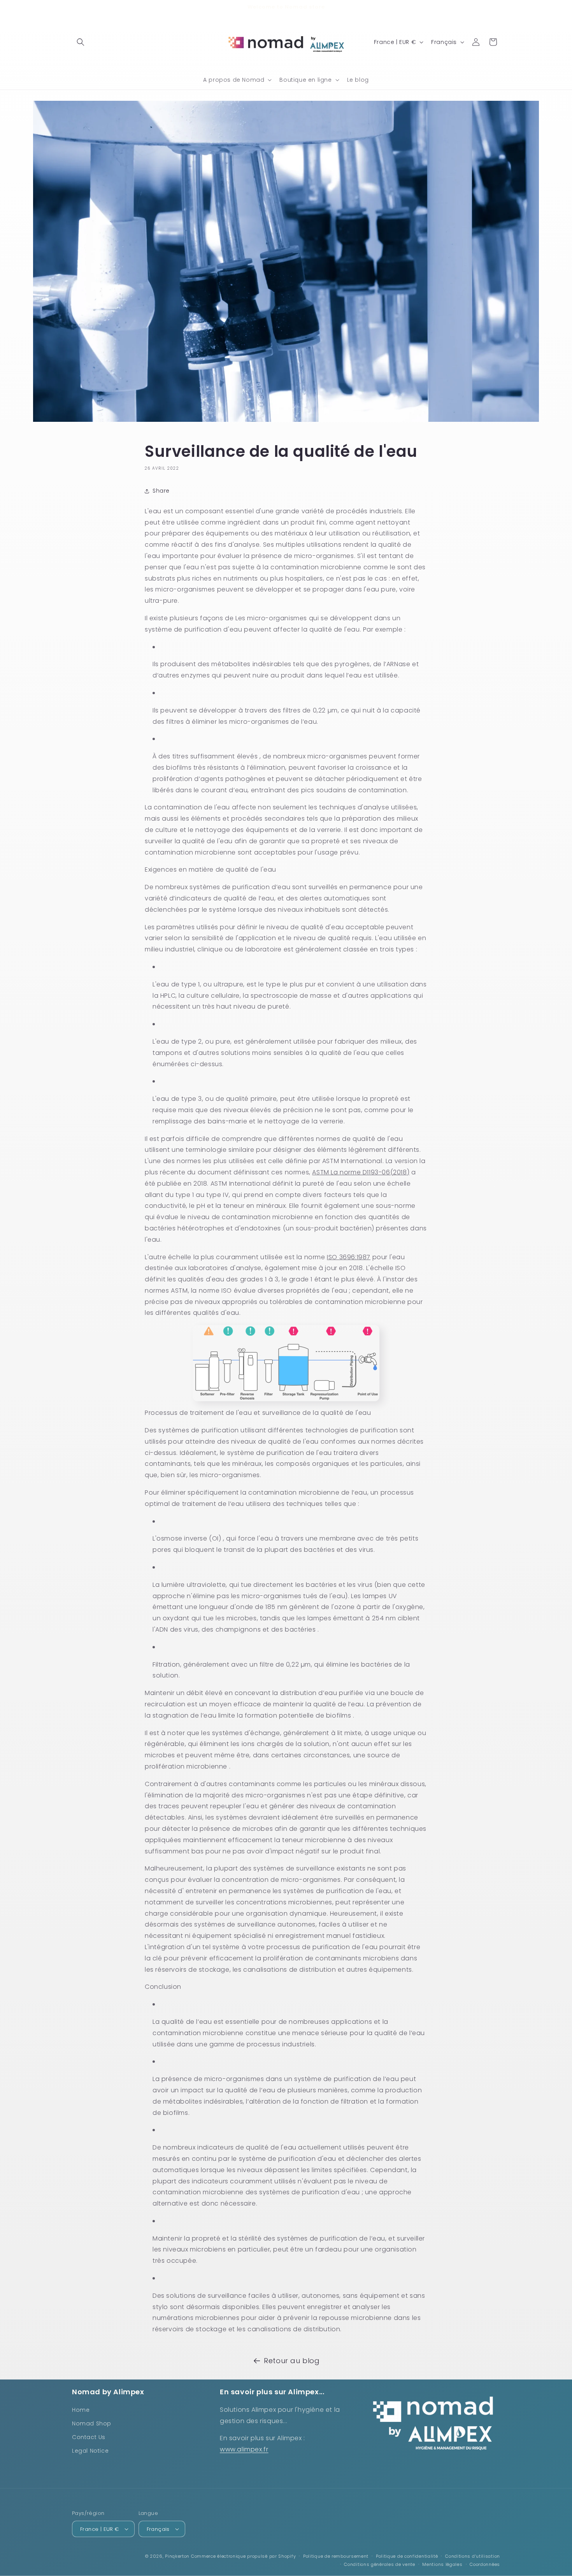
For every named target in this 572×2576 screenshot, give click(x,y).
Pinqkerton (177, 2556)
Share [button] (161, 491)
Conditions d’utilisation (473, 2556)
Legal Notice (90, 2451)
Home (81, 2410)
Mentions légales (442, 2564)
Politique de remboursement (336, 2556)
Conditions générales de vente (379, 2564)
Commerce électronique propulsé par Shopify (243, 2556)
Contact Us (89, 2437)
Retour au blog (292, 2361)
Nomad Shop (92, 2423)
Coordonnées (485, 2564)
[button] (81, 42)
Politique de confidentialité (407, 2556)
